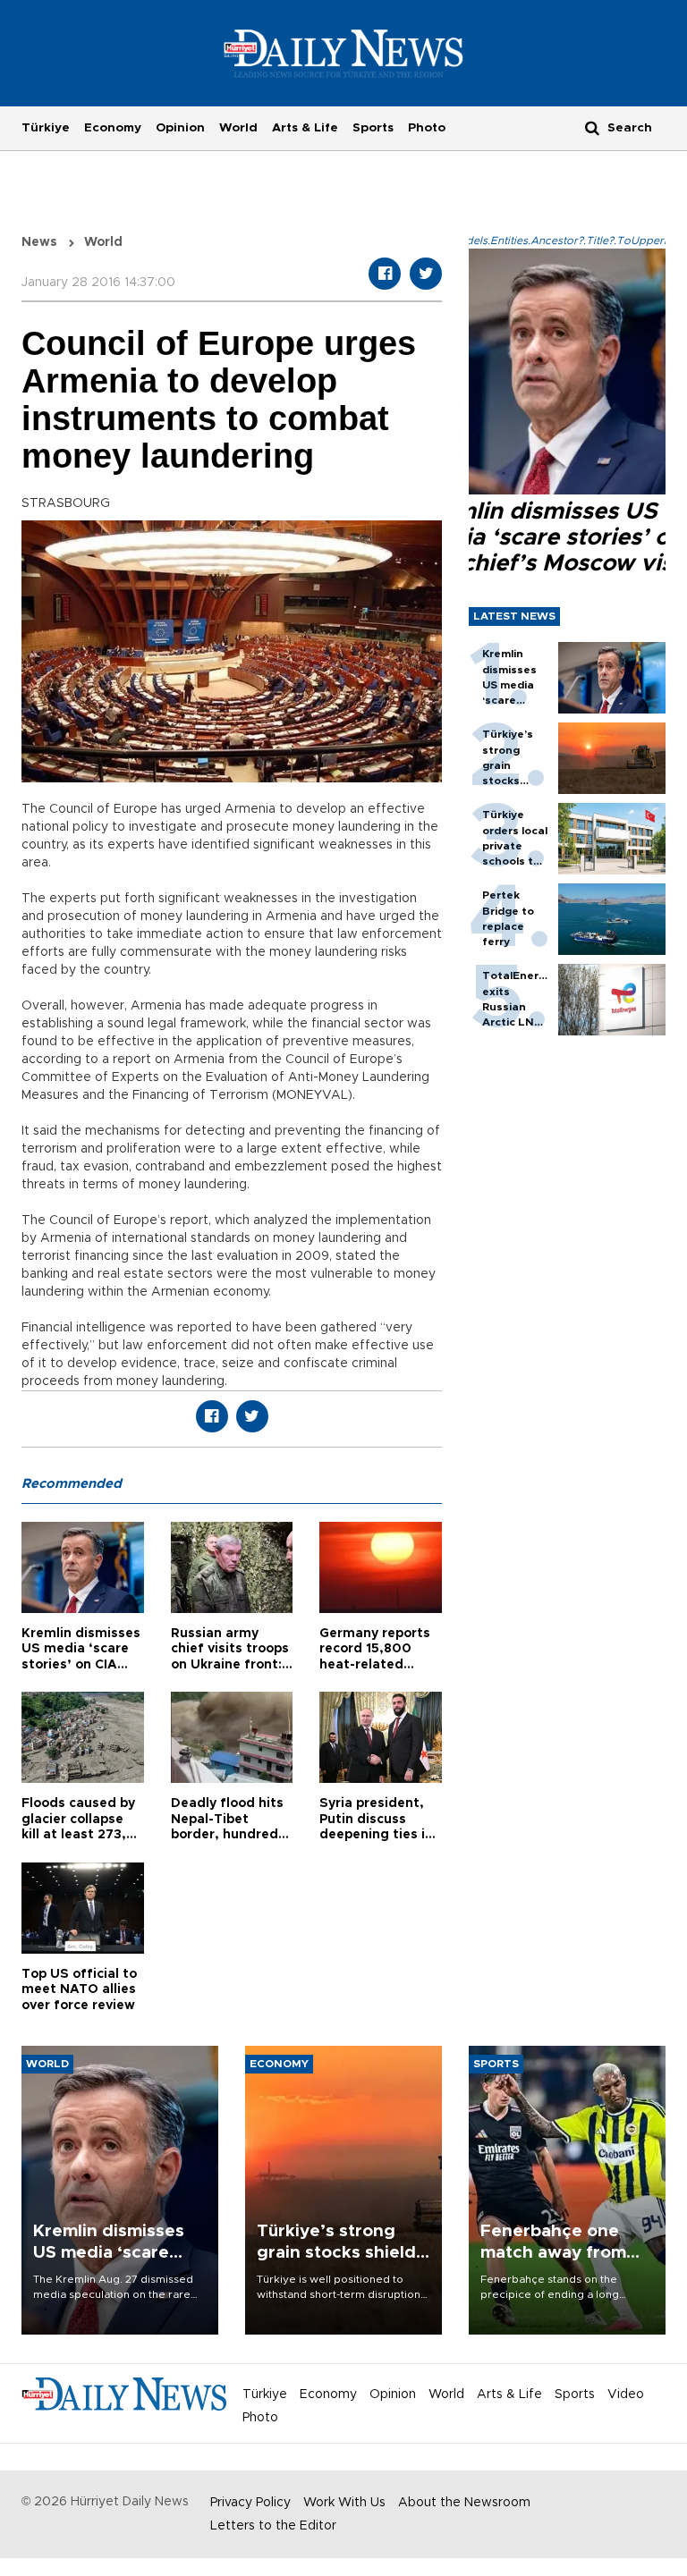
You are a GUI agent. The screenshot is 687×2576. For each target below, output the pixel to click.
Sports (373, 128)
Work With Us (344, 2503)
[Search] (592, 127)
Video (626, 2394)
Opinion (180, 128)
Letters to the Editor (273, 2526)
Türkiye (46, 128)
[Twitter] (426, 274)
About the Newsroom (464, 2503)
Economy (113, 128)
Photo (427, 128)
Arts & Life (305, 128)
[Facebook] (385, 274)
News (39, 242)
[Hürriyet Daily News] (344, 53)
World (238, 128)
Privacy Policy (250, 2503)
